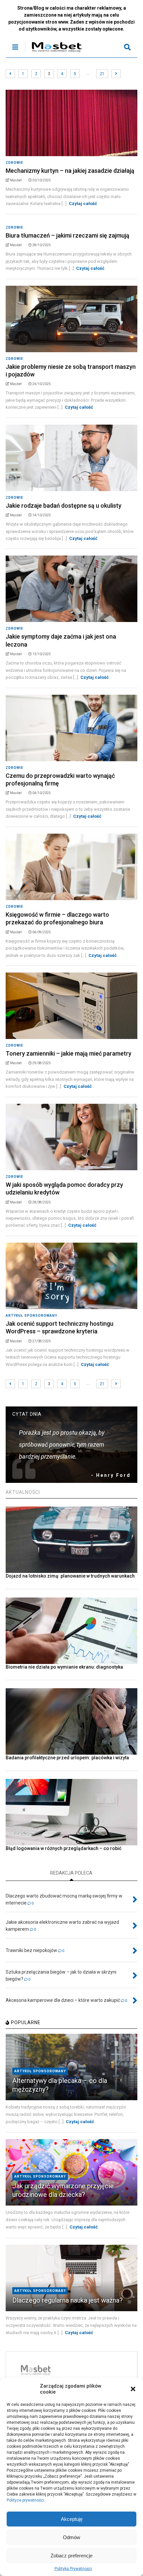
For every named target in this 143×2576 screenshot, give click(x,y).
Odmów (71, 2537)
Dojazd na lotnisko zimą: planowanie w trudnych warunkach (70, 1576)
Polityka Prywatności (73, 2569)
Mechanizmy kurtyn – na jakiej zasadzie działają (70, 171)
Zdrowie (14, 163)
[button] (133, 2389)
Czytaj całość (83, 204)
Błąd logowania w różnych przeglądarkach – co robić (64, 1848)
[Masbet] (53, 52)
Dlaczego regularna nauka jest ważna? (68, 2300)
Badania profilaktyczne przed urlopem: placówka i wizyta (67, 1758)
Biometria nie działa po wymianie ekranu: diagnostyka (64, 1667)
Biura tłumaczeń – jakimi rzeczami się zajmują (68, 235)
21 (102, 74)
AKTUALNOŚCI (23, 1492)
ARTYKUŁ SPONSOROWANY (31, 1316)
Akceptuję (72, 2519)
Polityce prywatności (25, 2500)
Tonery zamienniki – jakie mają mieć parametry (69, 1053)
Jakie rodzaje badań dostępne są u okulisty (64, 506)
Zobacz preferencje (71, 2556)
